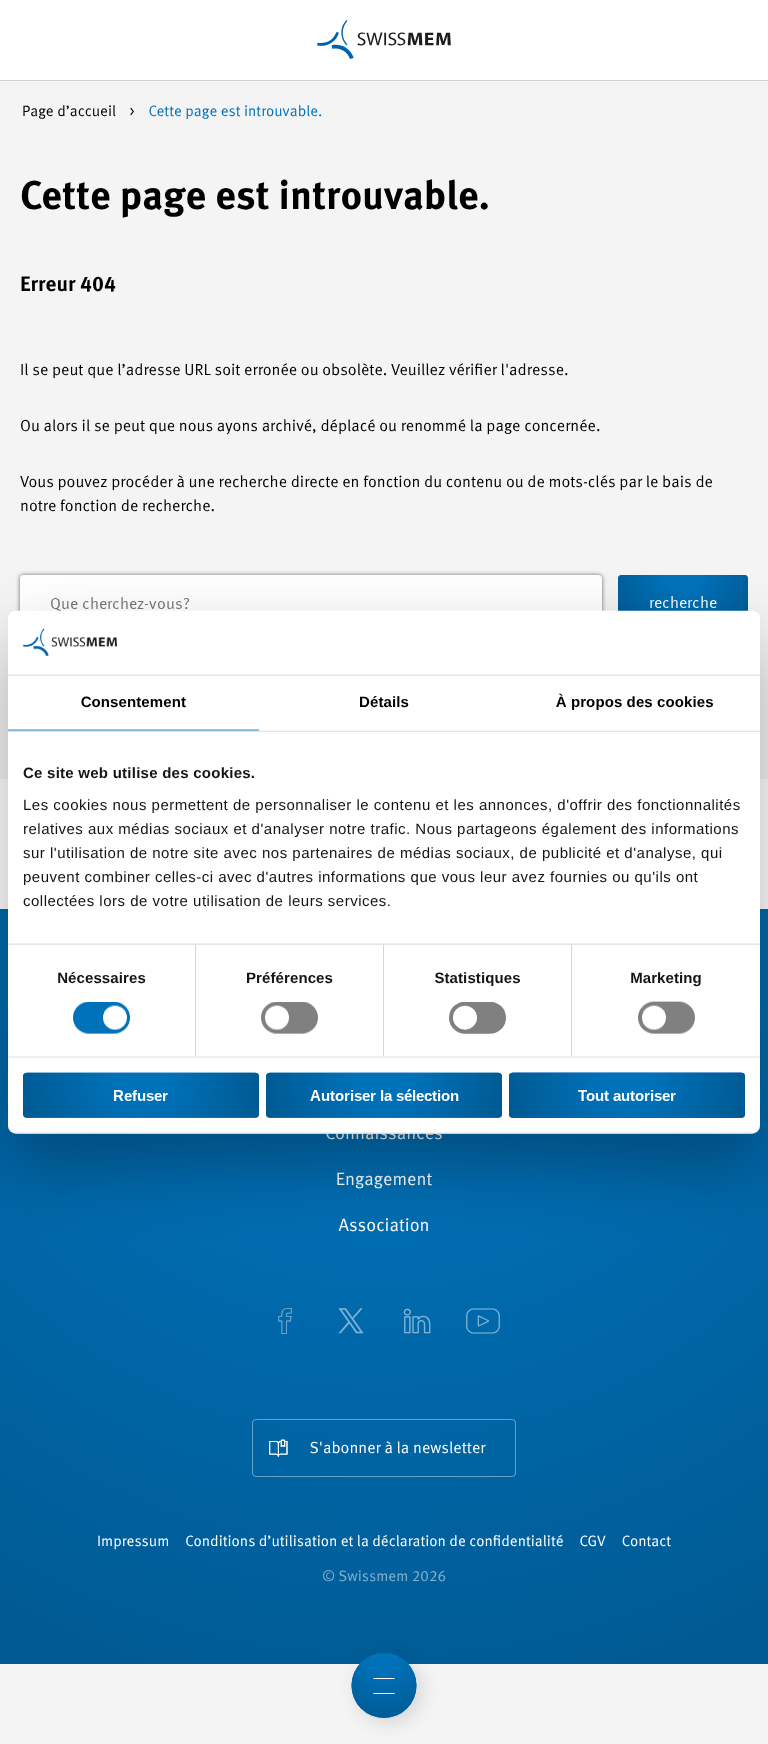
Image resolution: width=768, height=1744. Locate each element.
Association (383, 1227)
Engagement (384, 1181)
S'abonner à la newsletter (398, 1449)
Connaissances (383, 1135)
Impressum (133, 1542)
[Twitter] (351, 1323)
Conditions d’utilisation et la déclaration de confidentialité (374, 1542)
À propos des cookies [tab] (635, 702)
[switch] (289, 1018)
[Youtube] (483, 1323)
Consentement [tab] (133, 702)
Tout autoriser (627, 1094)
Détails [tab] (384, 702)
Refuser (140, 1094)
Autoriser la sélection (384, 1094)
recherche (683, 604)
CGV (593, 1542)
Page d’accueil (70, 112)
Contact (646, 1542)
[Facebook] (285, 1323)
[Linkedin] (417, 1323)
